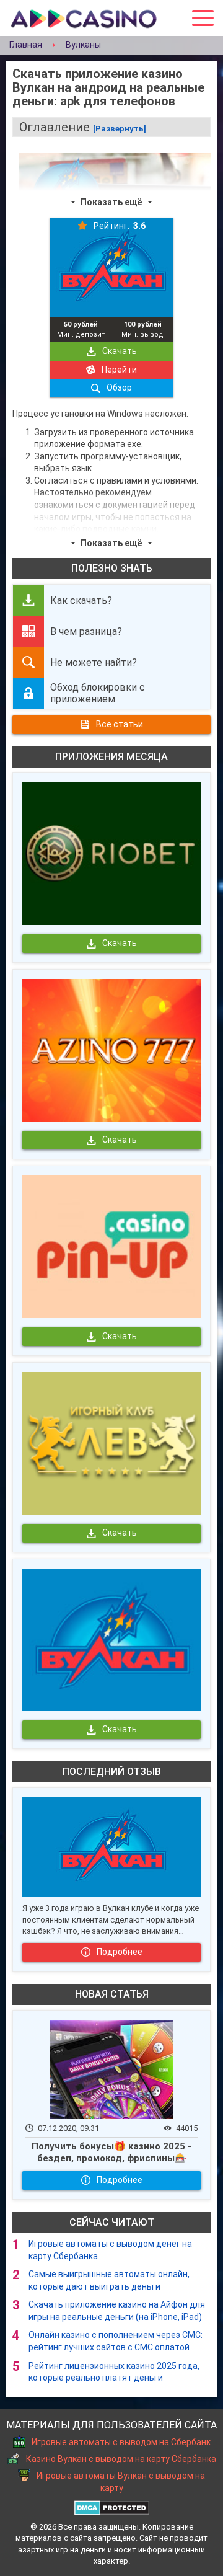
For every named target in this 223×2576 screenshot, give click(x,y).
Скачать (120, 351)
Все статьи (120, 724)
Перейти (119, 370)
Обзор (119, 387)
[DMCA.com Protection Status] (112, 2506)
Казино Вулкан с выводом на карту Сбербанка (121, 2459)
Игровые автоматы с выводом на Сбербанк (121, 2442)
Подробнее (120, 1952)
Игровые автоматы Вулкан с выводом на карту (121, 2482)
